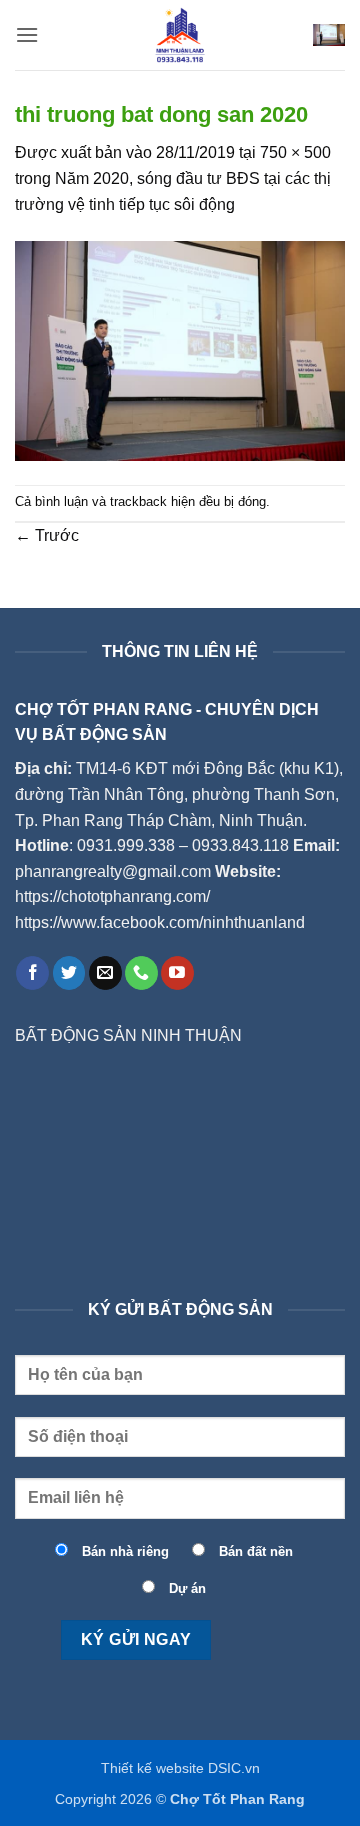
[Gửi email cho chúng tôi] (105, 973)
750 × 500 (295, 152)
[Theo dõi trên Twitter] (69, 973)
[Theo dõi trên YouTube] (177, 973)
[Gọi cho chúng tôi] (141, 973)
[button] (27, 34)
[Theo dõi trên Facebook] (32, 973)
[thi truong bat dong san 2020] (180, 349)
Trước (47, 535)
